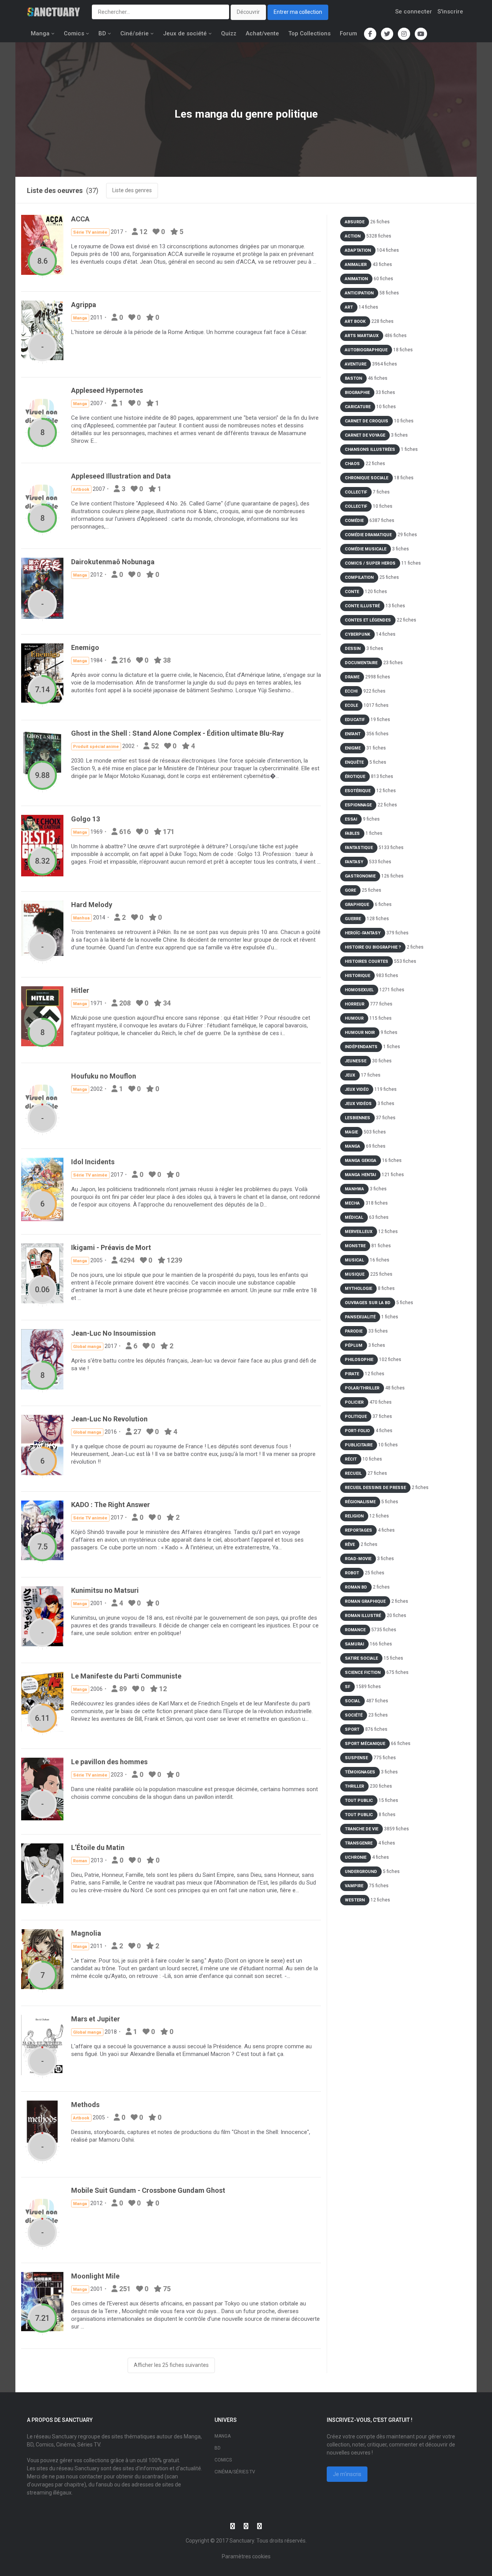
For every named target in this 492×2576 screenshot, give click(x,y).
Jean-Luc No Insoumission (113, 1333)
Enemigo (85, 647)
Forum (348, 33)
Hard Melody (92, 905)
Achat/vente (262, 33)
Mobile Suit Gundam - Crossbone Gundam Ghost (148, 2190)
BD (102, 33)
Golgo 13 (86, 819)
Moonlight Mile (95, 2276)
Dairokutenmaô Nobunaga (113, 562)
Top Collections (309, 33)
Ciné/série (135, 33)
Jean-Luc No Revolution (109, 1419)
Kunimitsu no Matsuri (105, 1590)
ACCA (80, 219)
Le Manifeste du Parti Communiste (126, 1676)
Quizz (229, 33)
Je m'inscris (347, 2474)
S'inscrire (450, 12)
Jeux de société (185, 33)
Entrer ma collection (298, 12)
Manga (40, 33)
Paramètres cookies (246, 2556)
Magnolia (86, 1933)
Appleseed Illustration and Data (121, 476)
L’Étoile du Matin (98, 1847)
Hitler (80, 990)
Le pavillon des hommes (109, 1762)
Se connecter (414, 12)
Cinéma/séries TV (235, 2472)
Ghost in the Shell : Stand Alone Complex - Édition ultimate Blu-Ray (177, 733)
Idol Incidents (93, 1162)
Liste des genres (132, 190)
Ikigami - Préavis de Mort (111, 1247)
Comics (74, 33)
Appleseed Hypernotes (107, 390)
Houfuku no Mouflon (104, 1076)
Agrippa (84, 305)
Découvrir (248, 12)
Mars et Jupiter (96, 2019)
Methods (85, 2105)
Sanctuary (242, 2541)
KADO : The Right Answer (111, 1505)
